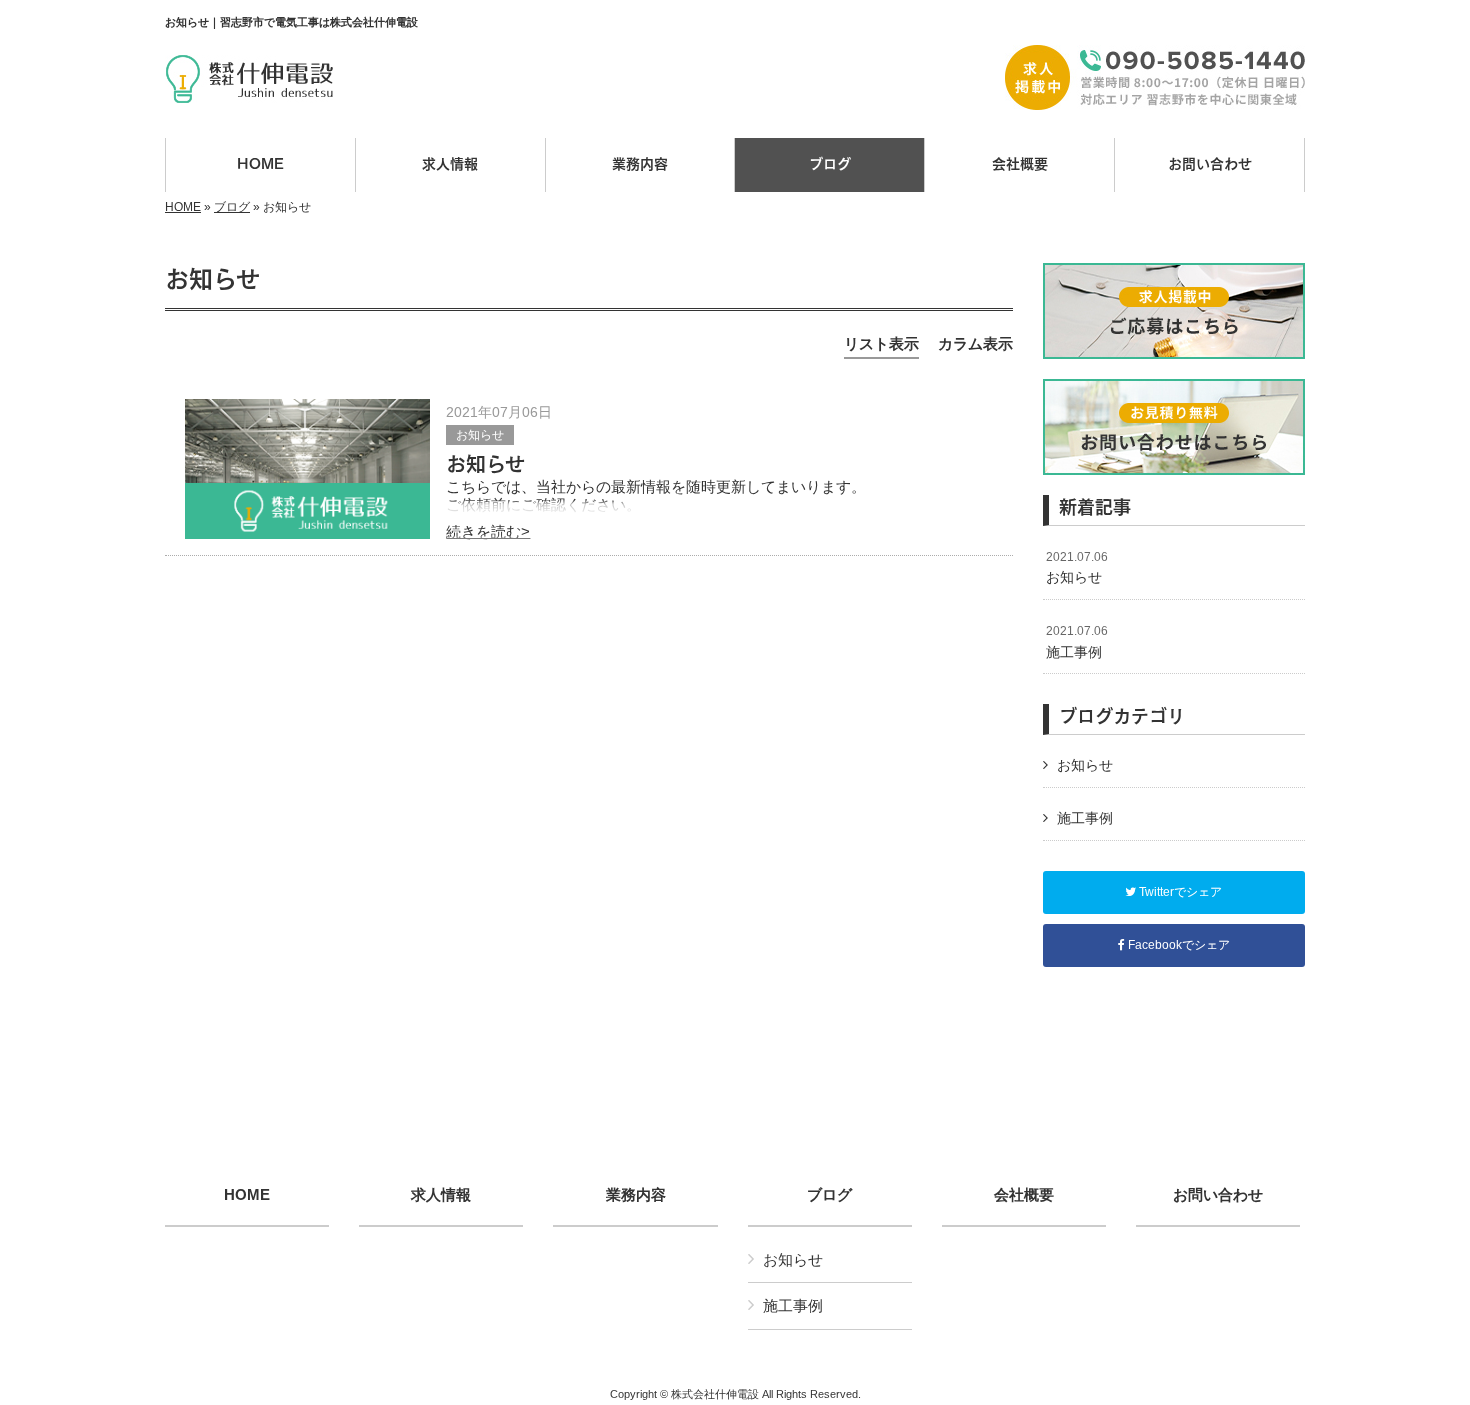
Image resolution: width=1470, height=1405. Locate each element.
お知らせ (480, 435)
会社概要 (1024, 1195)
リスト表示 (881, 343)
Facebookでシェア (1177, 945)
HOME (183, 207)
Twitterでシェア (1179, 892)
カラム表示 (975, 343)
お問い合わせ (1218, 1195)
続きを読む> (488, 531)
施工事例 (1077, 642)
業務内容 (636, 1195)
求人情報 (441, 1195)
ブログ (232, 207)
